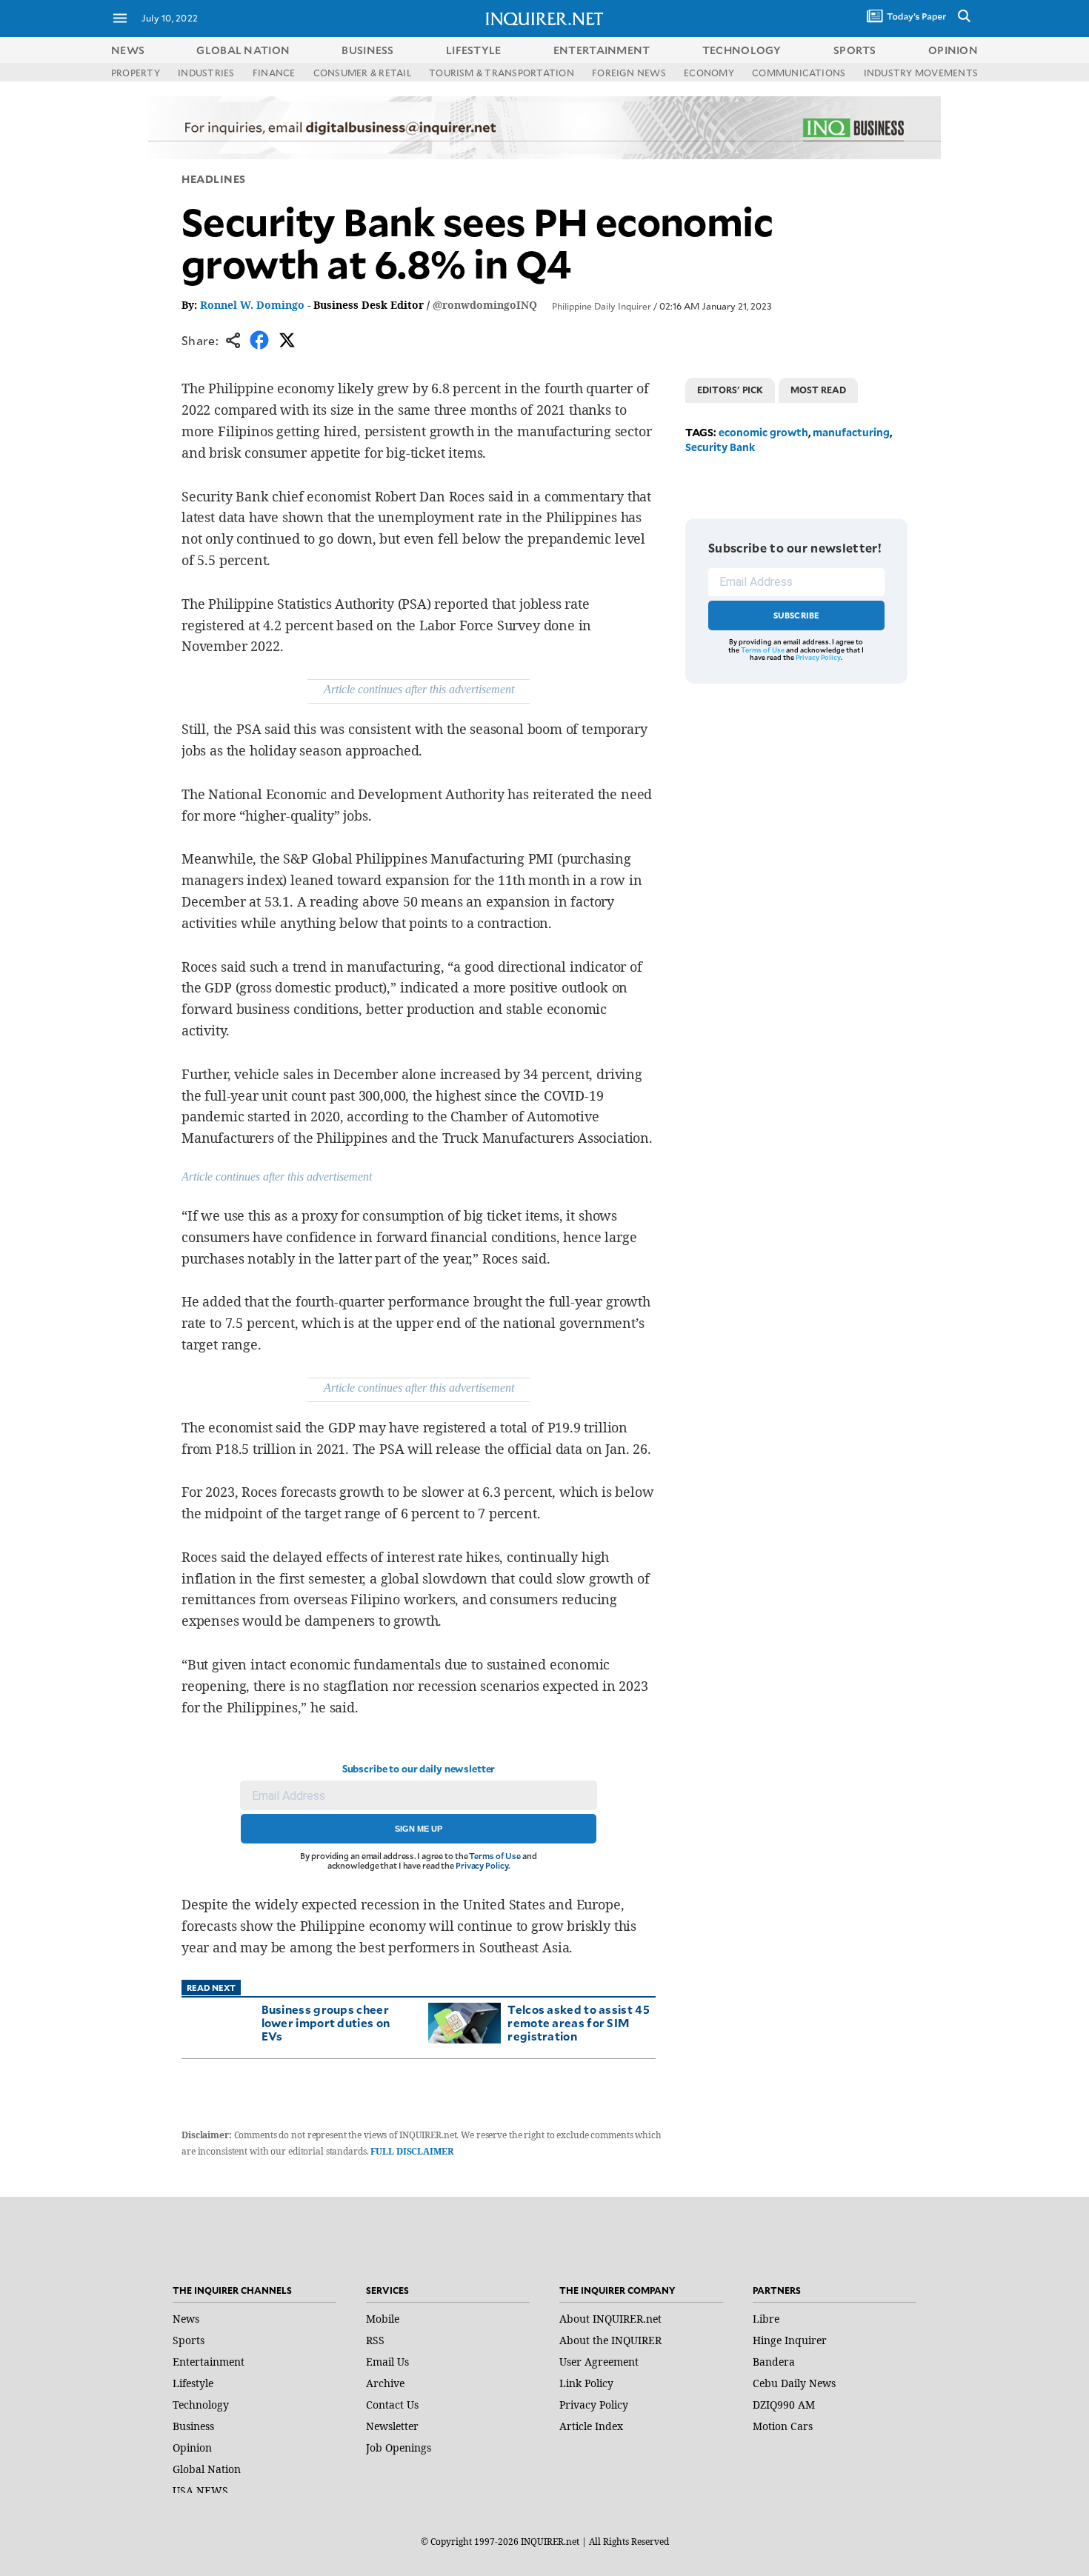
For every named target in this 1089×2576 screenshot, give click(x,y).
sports (855, 50)
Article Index (591, 2426)
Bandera (774, 2362)
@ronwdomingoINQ (485, 305)
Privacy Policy (482, 1865)
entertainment (602, 50)
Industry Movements (921, 73)
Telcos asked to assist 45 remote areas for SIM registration (579, 2022)
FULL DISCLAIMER (412, 2151)
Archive (385, 2383)
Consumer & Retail (362, 73)
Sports (189, 2340)
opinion (953, 50)
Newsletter (392, 2426)
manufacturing (851, 432)
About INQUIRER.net (610, 2319)
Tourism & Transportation (502, 73)
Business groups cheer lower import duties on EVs (326, 2022)
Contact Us (392, 2405)
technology (742, 50)
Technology (201, 2405)
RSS (375, 2340)
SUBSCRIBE (797, 615)
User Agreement (599, 2362)
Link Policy (586, 2383)
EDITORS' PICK (730, 390)
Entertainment (209, 2362)
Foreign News (629, 73)
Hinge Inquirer (790, 2340)
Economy (709, 73)
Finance (274, 73)
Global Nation (207, 2469)
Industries (206, 73)
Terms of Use (495, 1856)
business (367, 50)
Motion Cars (783, 2426)
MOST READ (818, 390)
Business (193, 2426)
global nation (243, 50)
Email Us (387, 2362)
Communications (799, 73)
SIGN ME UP (419, 1829)
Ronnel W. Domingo (252, 305)
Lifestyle (193, 2383)
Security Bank (720, 447)
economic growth (763, 432)
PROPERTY (136, 73)
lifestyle (474, 50)
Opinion (192, 2447)
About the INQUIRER (610, 2340)
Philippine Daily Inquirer (602, 306)
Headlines (214, 179)
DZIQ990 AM (784, 2405)
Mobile (383, 2319)
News (128, 50)
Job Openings (399, 2447)
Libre (766, 2319)
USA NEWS (200, 2490)
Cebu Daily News (794, 2383)
